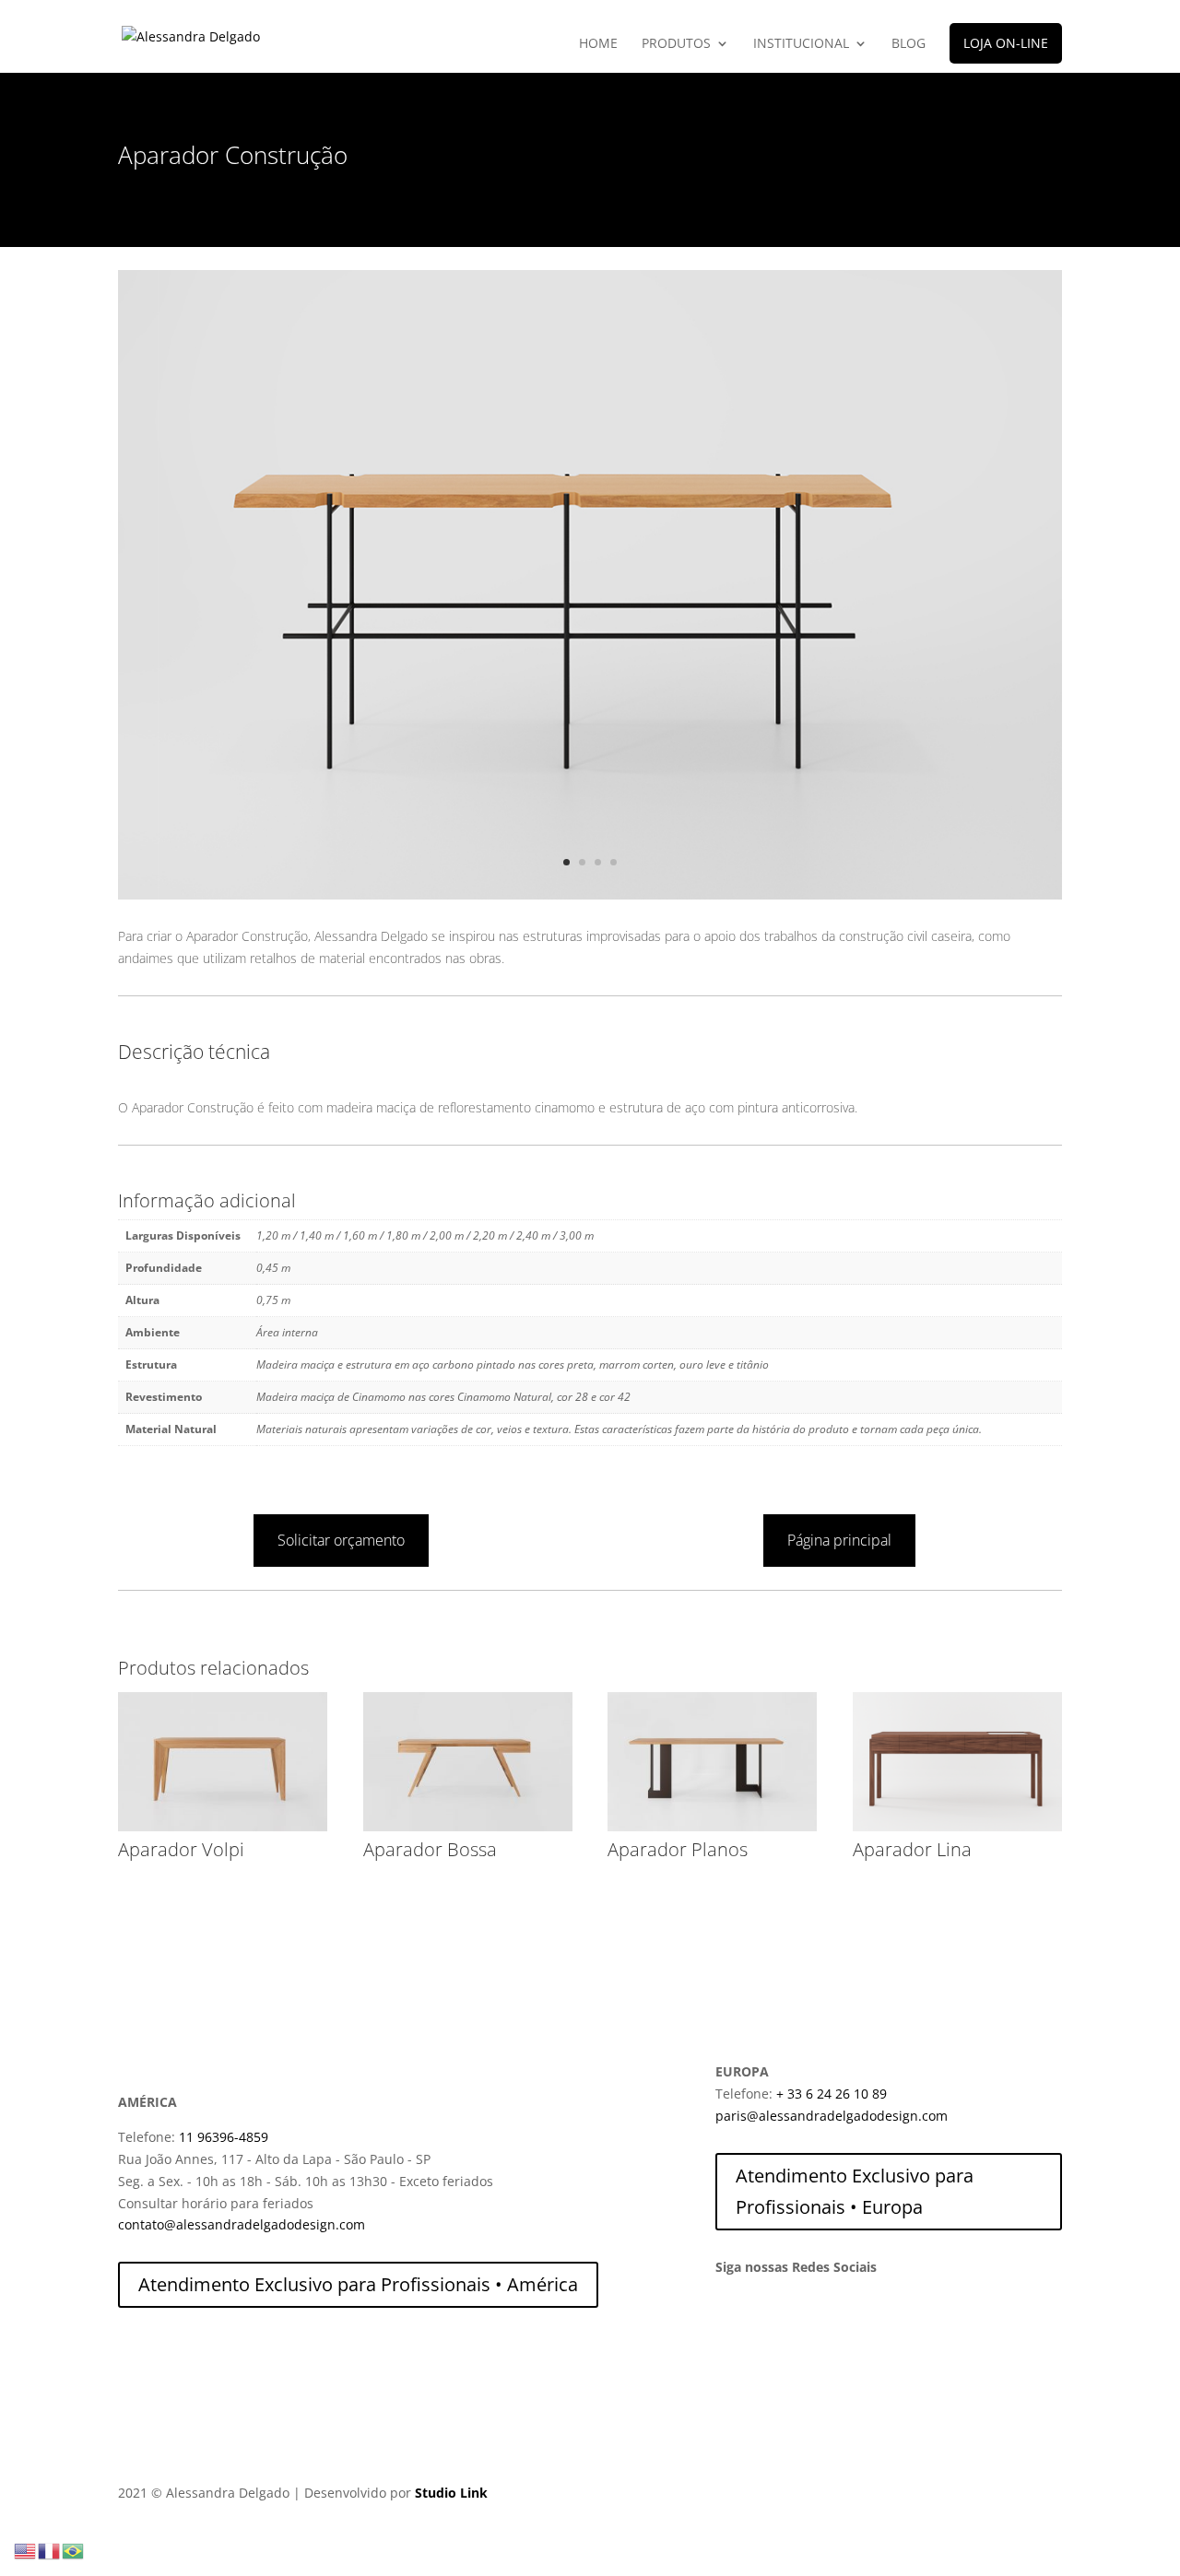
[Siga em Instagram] (730, 2319)
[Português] (74, 2550)
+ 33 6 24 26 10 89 (832, 2094)
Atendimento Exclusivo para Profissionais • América (358, 2284)
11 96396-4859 (224, 2137)
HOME (598, 44)
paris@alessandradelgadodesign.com (832, 2116)
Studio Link (451, 2493)
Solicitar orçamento (341, 1540)
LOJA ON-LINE (1006, 43)
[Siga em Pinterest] (804, 2319)
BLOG (909, 44)
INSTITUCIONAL (801, 44)
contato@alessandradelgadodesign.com (242, 2224)
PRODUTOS (676, 44)
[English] (26, 2550)
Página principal (839, 1540)
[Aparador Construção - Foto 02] (590, 894)
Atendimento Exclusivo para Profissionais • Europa (855, 2191)
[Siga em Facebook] (767, 2319)
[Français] (50, 2550)
